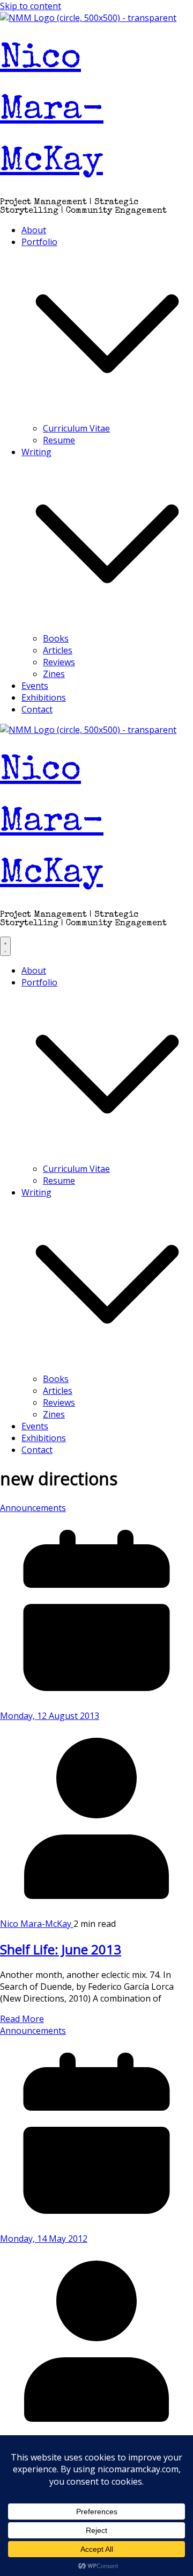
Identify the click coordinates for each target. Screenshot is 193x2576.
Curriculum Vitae (76, 428)
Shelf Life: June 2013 (61, 1949)
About (34, 230)
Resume (59, 440)
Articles (58, 650)
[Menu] (5, 946)
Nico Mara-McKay (52, 111)
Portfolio (39, 242)
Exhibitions (44, 697)
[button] (107, 416)
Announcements (33, 1508)
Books (56, 638)
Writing (36, 452)
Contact (37, 709)
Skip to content (31, 6)
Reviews (59, 662)
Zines (54, 674)
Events (35, 686)
